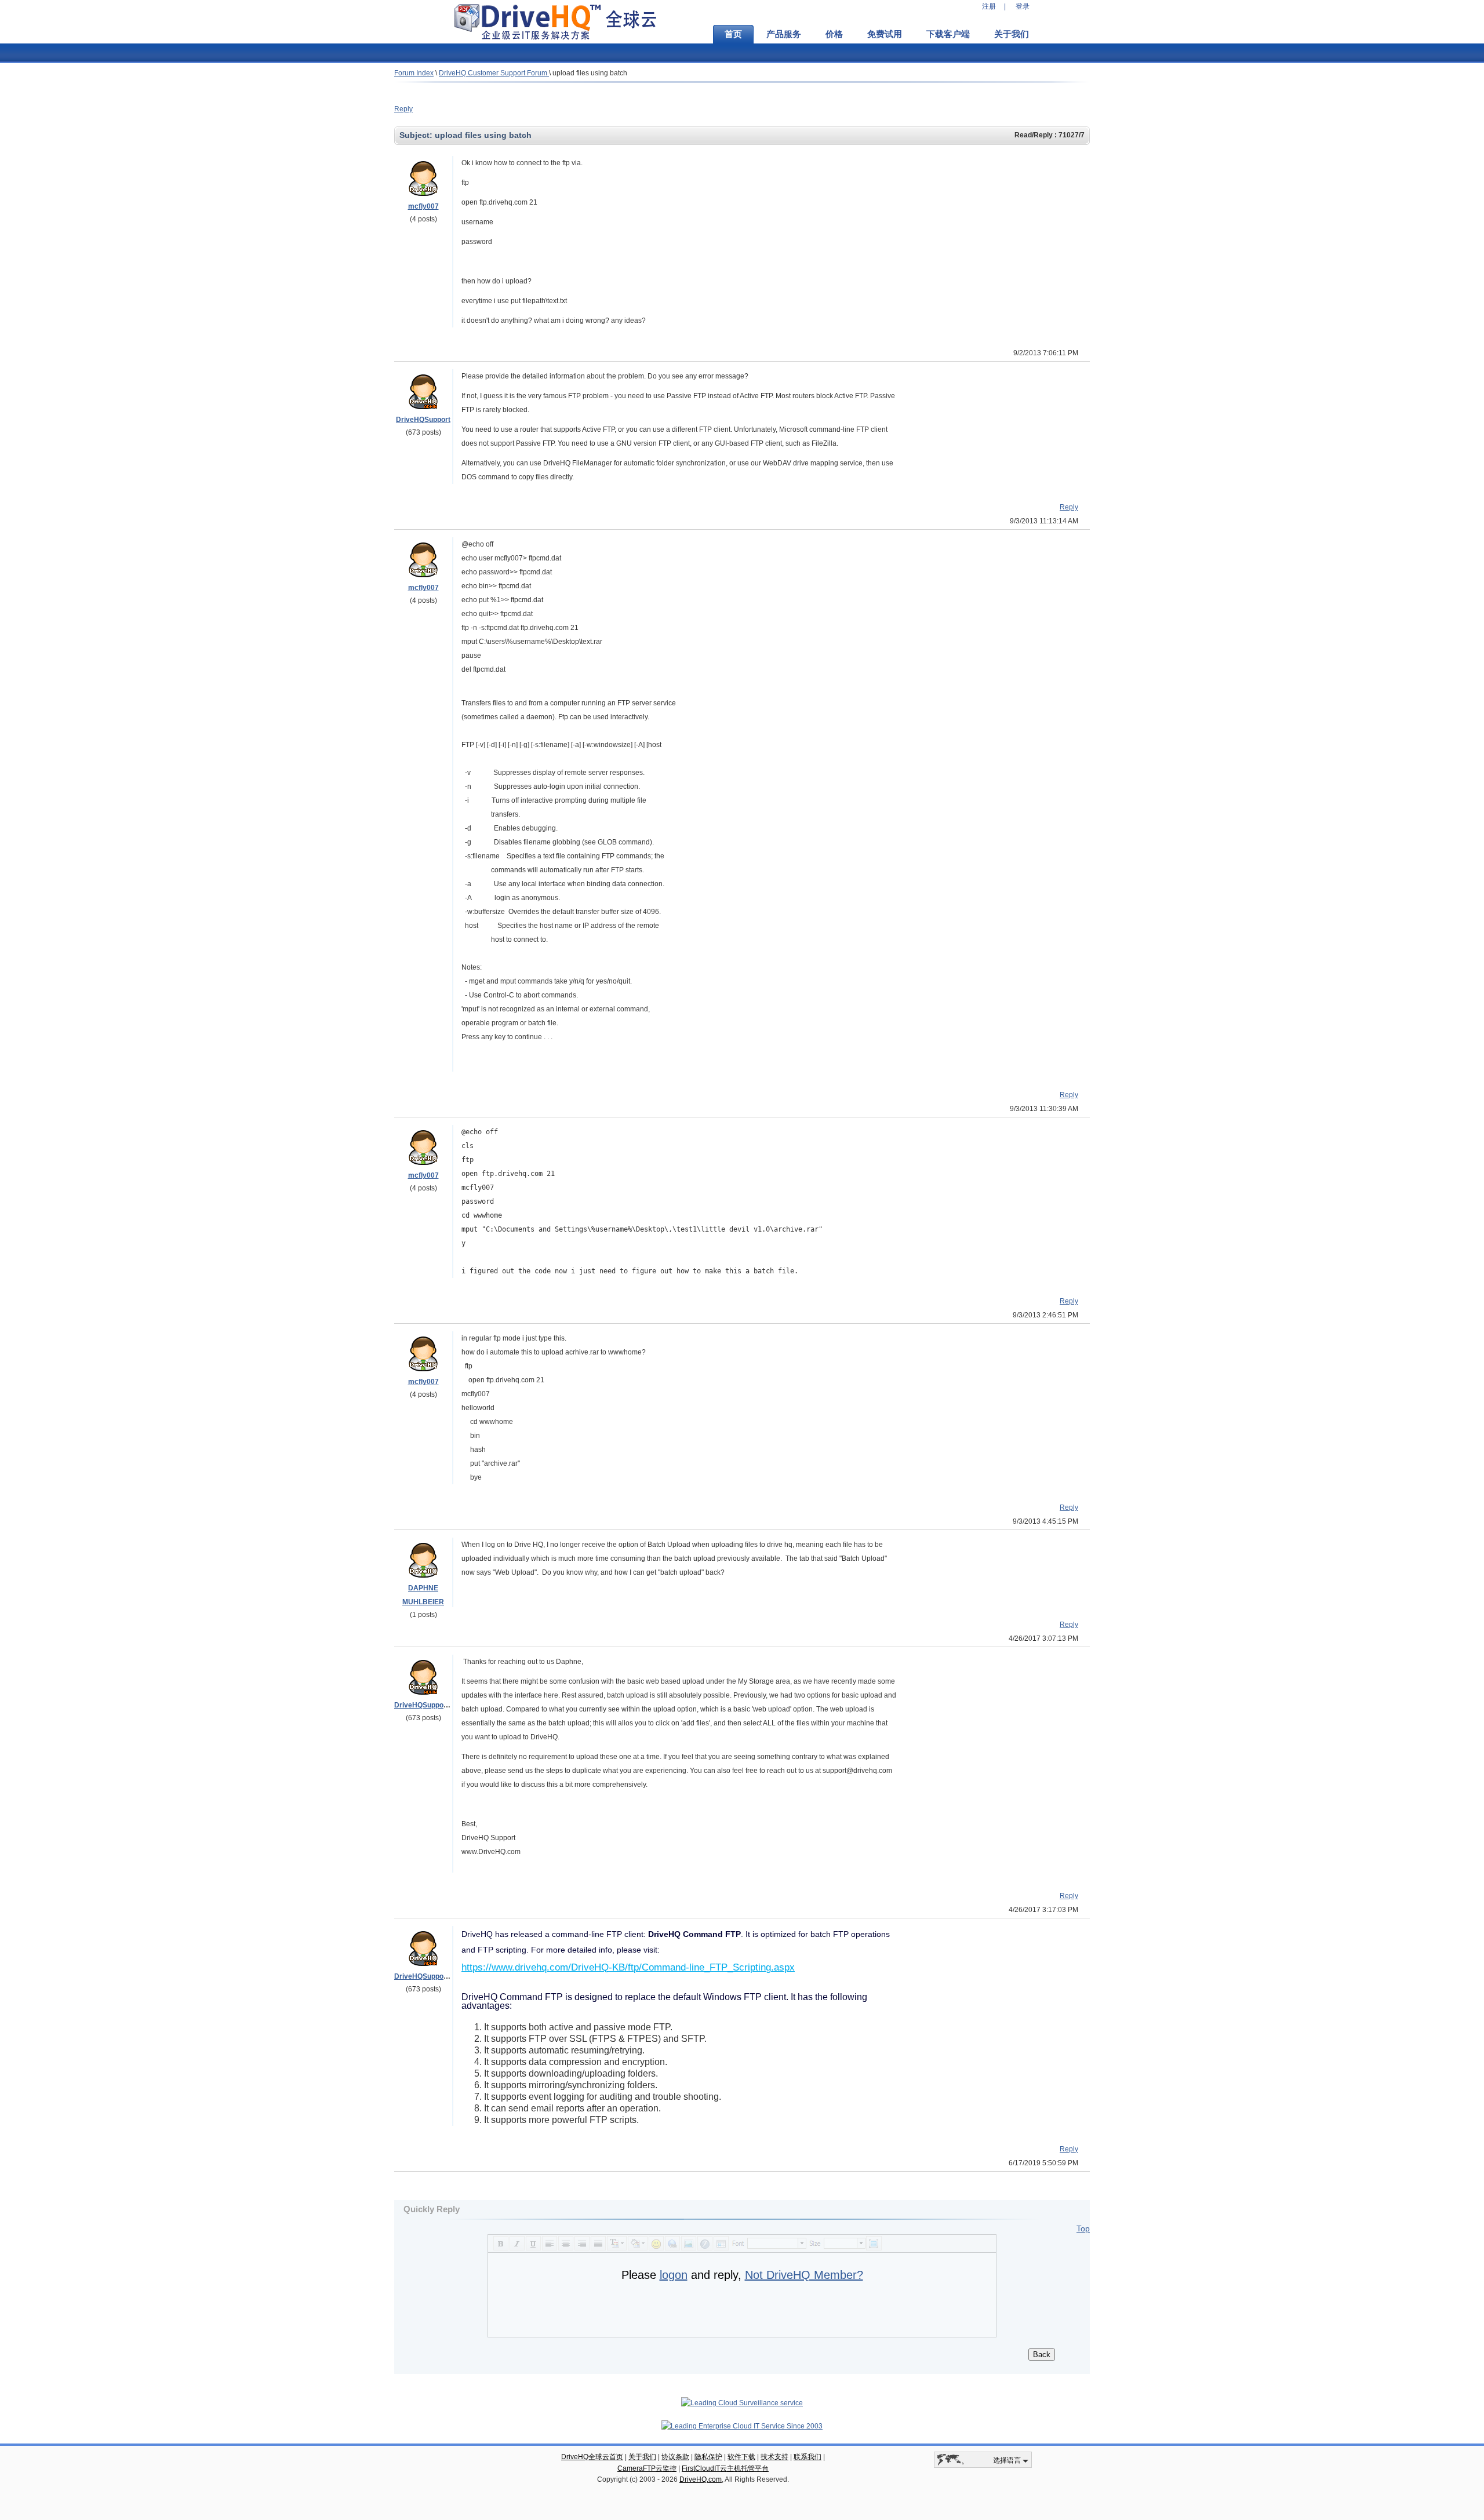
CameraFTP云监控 (647, 2468)
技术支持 (774, 2457)
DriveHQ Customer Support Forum (494, 73)
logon (674, 2275)
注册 (989, 6)
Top (1083, 2228)
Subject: (417, 135)
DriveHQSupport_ (423, 1705)
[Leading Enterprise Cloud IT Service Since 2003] (742, 2426)
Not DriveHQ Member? (804, 2275)
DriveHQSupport (423, 420)
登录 (1023, 6)
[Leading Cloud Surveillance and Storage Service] (742, 2403)
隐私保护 (708, 2457)
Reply (403, 109)
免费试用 (885, 34)
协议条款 (675, 2457)
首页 (733, 34)
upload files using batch (590, 73)
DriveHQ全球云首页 (592, 2457)
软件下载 (741, 2457)
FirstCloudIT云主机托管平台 (725, 2468)
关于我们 (1012, 34)
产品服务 (784, 34)
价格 (834, 34)
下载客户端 (948, 34)
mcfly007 (423, 206)
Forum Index (414, 73)
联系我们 (808, 2457)
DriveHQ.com (701, 2479)
